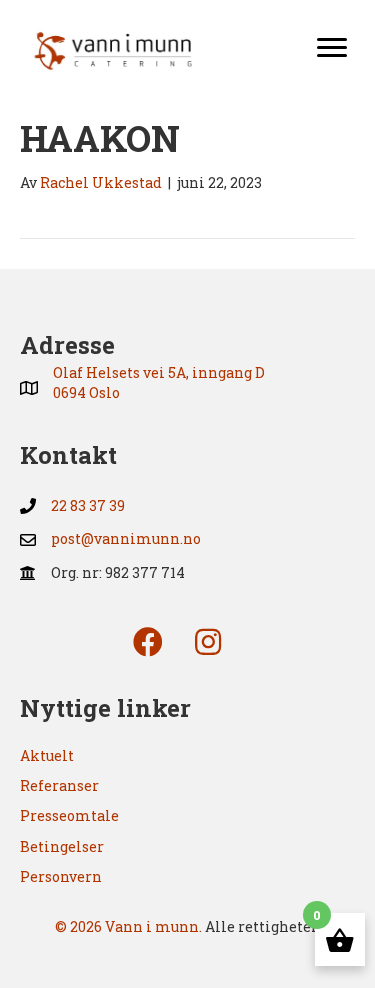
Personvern (61, 876)
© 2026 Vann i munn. (128, 926)
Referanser (59, 785)
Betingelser (62, 846)
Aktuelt (47, 755)
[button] (148, 642)
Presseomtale (69, 815)
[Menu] (332, 48)
